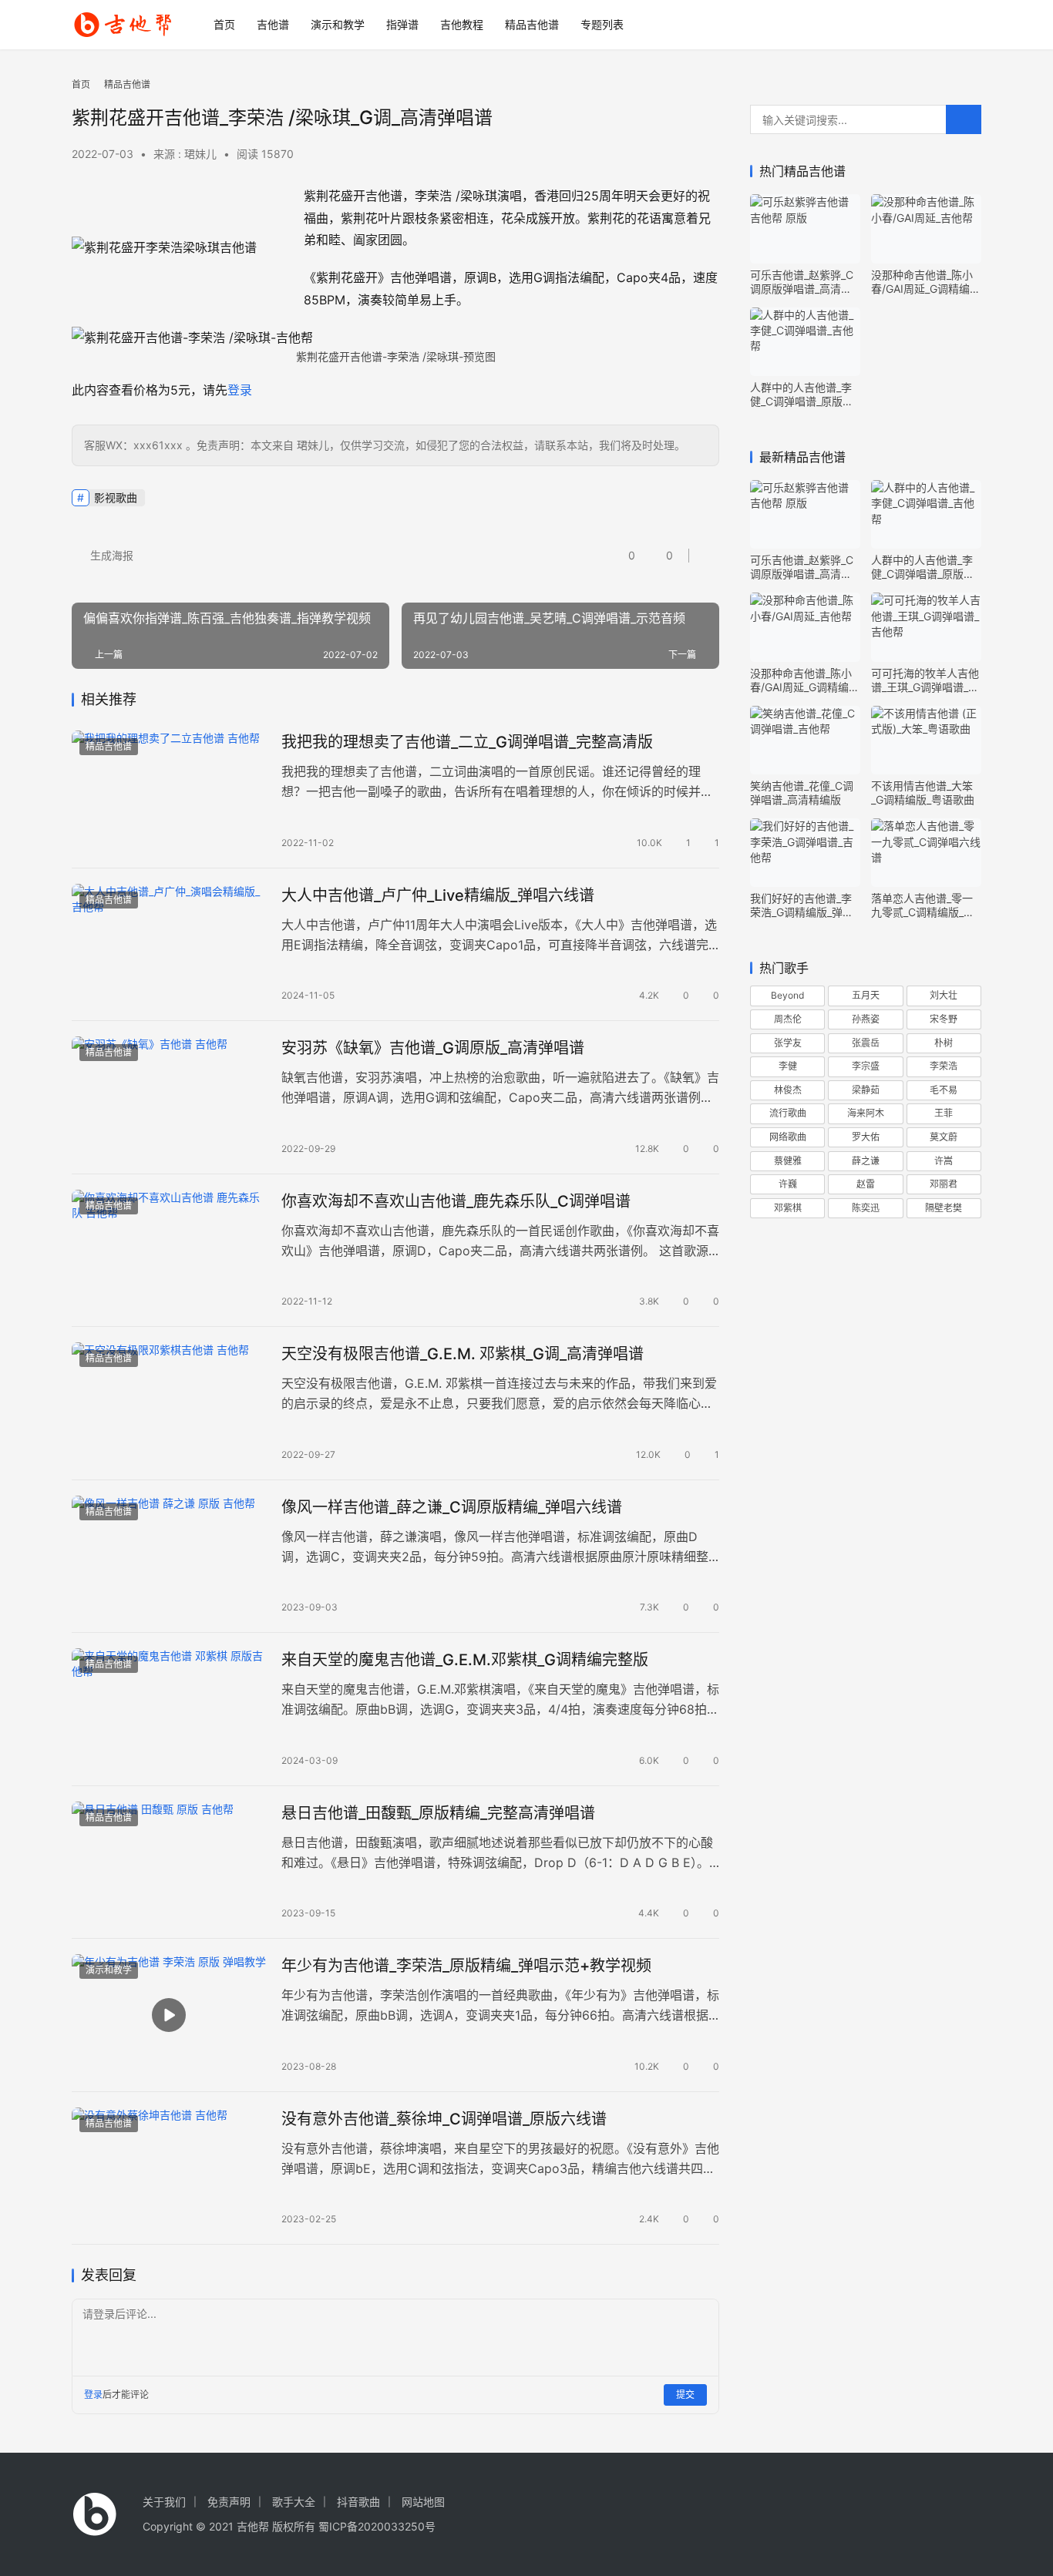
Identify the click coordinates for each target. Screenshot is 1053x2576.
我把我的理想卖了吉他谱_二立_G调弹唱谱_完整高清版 (467, 742)
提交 (685, 2395)
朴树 (944, 1043)
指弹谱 (402, 24)
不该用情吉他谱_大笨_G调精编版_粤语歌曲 (923, 793)
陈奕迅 (866, 1208)
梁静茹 (866, 1090)
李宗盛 (866, 1066)
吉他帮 (253, 2526)
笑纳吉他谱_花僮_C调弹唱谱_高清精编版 (802, 793)
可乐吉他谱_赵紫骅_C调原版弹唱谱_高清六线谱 (802, 282)
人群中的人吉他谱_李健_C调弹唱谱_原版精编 (802, 395)
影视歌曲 (116, 497)
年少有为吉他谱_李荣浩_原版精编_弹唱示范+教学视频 (466, 1966)
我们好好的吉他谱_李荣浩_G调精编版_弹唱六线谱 (802, 905)
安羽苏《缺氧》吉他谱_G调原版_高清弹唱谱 (433, 1048)
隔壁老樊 (944, 1208)
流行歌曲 (788, 1113)
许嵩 (944, 1161)
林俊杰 (788, 1090)
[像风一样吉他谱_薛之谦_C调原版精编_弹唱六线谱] (169, 1557)
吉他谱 (273, 24)
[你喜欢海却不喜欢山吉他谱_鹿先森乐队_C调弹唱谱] (169, 1251)
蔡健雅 (788, 1161)
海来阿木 (866, 1113)
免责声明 (229, 2502)
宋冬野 (944, 1019)
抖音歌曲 (358, 2502)
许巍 (788, 1184)
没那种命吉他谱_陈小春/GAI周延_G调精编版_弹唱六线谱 (926, 282)
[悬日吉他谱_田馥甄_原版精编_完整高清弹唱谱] (169, 1862)
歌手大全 (294, 2502)
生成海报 (110, 555)
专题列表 (602, 24)
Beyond (787, 995)
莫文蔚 (944, 1137)
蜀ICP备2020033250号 (377, 2526)
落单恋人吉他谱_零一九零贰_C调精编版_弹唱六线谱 (923, 905)
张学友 (788, 1043)
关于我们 (164, 2502)
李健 (788, 1066)
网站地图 (423, 2502)
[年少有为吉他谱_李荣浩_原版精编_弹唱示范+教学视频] (169, 2015)
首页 (224, 24)
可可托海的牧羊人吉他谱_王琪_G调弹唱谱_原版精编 (925, 680)
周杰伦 (788, 1019)
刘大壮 (944, 995)
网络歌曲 (788, 1137)
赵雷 (866, 1184)
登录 (240, 390)
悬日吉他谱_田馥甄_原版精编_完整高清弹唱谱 (438, 1813)
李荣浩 (944, 1066)
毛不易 (944, 1090)
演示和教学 (338, 24)
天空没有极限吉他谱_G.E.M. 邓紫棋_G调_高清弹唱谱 (463, 1354)
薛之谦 (866, 1161)
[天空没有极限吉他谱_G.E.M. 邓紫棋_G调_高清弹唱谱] (169, 1403)
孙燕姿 (866, 1019)
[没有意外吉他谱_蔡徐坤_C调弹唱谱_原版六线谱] (169, 2168)
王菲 (944, 1113)
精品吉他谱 (532, 24)
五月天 (866, 995)
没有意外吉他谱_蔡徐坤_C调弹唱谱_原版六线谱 (444, 2119)
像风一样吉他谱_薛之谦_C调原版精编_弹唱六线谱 (452, 1507)
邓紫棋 (788, 1208)
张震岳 (866, 1043)
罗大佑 (866, 1137)
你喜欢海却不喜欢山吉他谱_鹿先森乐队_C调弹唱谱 (456, 1201)
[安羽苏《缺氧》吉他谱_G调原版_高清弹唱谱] (169, 1097)
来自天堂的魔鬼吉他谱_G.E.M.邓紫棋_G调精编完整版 (465, 1660)
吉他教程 (462, 24)
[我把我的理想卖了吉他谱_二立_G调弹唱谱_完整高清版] (169, 791)
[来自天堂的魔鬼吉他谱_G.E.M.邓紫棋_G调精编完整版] (169, 1709)
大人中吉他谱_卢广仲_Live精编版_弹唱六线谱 (438, 895)
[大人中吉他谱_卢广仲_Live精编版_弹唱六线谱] (169, 945)
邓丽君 (944, 1184)
